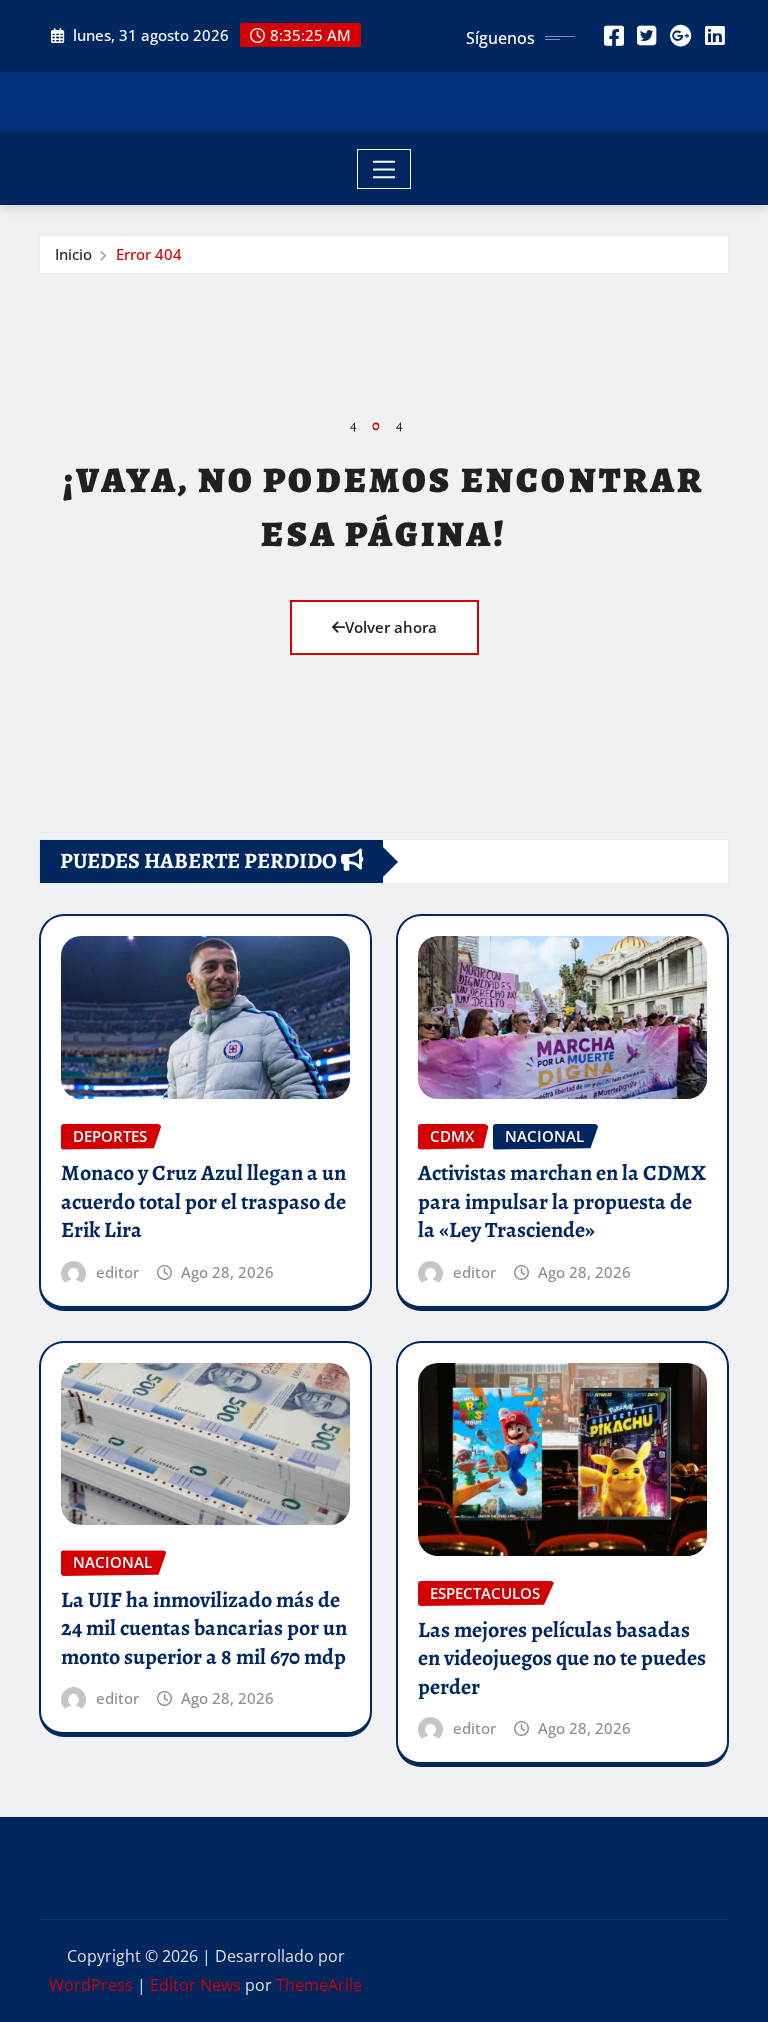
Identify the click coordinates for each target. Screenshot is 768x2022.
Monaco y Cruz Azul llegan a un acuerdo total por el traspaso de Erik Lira (203, 1201)
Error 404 (149, 254)
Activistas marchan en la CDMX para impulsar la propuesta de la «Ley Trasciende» (562, 1201)
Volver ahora (391, 627)
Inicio (73, 254)
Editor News (195, 1985)
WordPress (91, 1985)
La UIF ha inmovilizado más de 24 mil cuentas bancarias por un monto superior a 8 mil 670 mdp (204, 1628)
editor (117, 1272)
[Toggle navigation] (384, 169)
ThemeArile (319, 1985)
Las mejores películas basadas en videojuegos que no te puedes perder (562, 1658)
